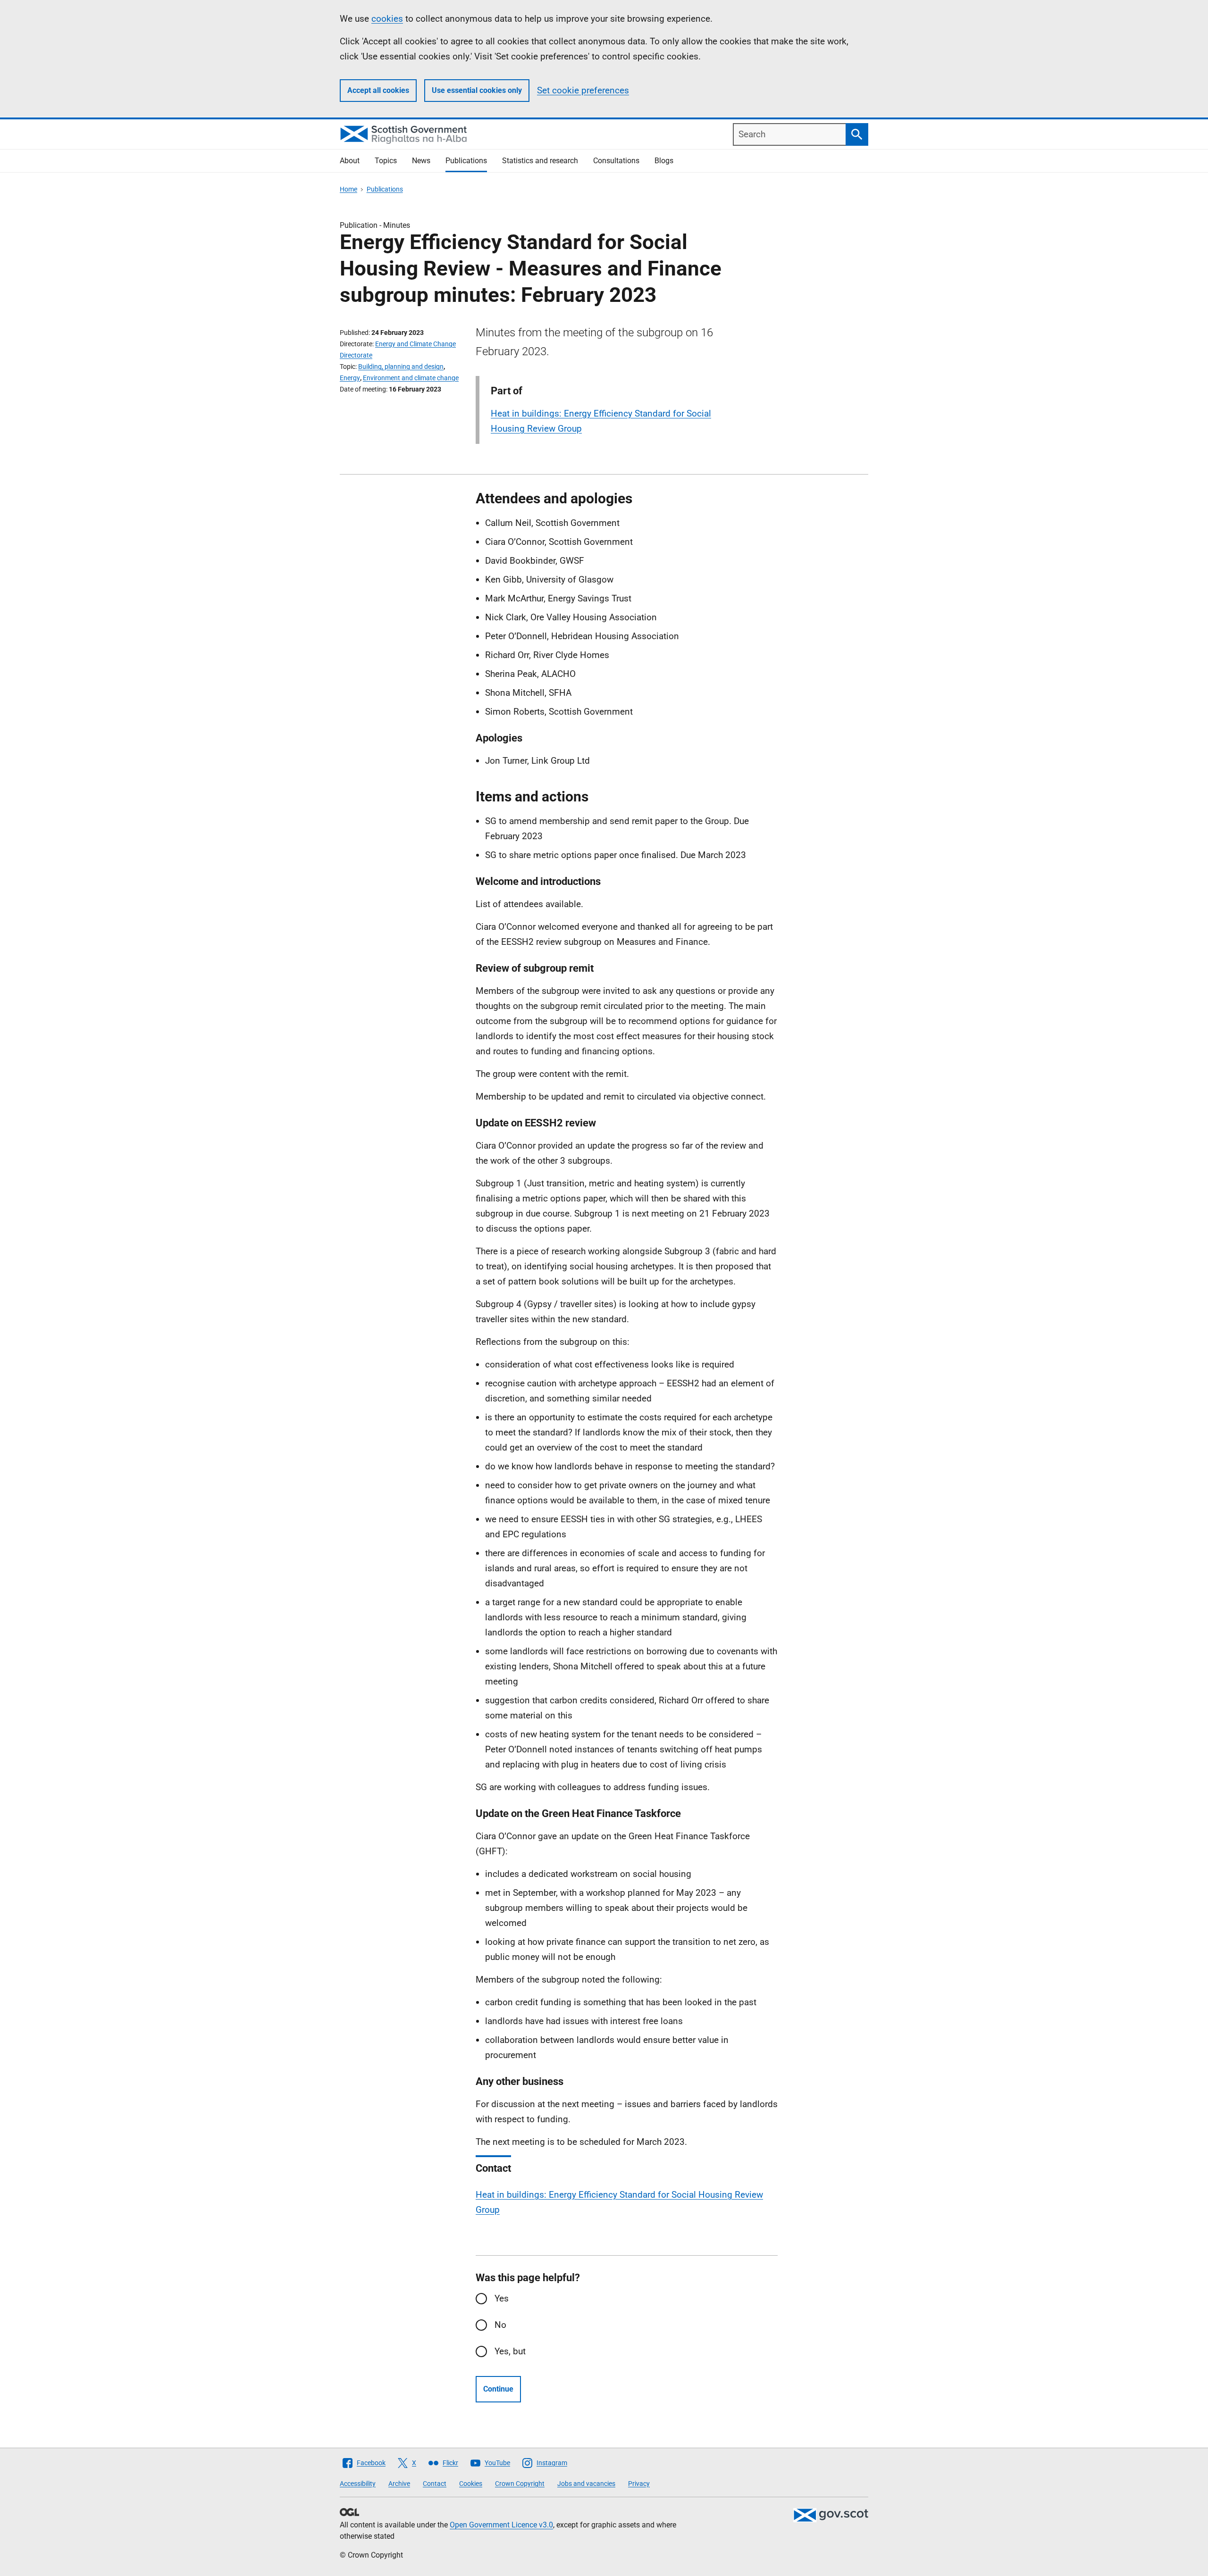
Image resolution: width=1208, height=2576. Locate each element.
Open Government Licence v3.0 (501, 2525)
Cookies (471, 2484)
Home (348, 189)
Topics (386, 161)
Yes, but (510, 2351)
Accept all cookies (378, 90)
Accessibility (358, 2484)
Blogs (664, 161)
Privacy (639, 2484)
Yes (502, 2298)
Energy (350, 378)
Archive (399, 2484)
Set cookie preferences (583, 90)
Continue (498, 2389)
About (350, 161)
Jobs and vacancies (586, 2484)
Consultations (616, 161)
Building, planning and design (401, 367)
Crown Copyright (520, 2484)
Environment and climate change (411, 378)
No (500, 2325)
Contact (435, 2484)
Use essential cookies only (477, 90)
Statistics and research (540, 161)
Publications (466, 161)
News (421, 161)
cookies (387, 19)
